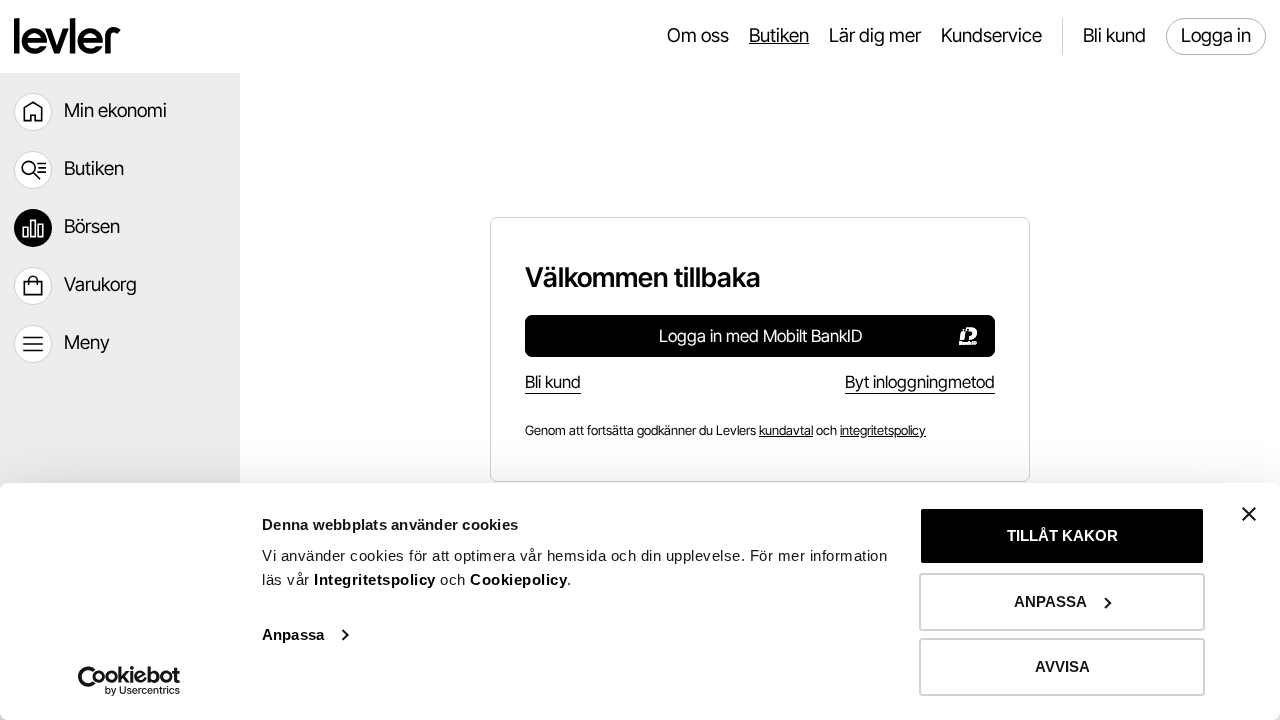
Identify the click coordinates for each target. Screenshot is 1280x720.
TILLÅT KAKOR (1062, 535)
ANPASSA (1050, 601)
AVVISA (1062, 666)
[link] (786, 430)
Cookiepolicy (518, 579)
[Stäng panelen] (1249, 514)
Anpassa (293, 634)
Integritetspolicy (377, 579)
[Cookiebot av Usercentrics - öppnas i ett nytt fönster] (129, 681)
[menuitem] (120, 112)
